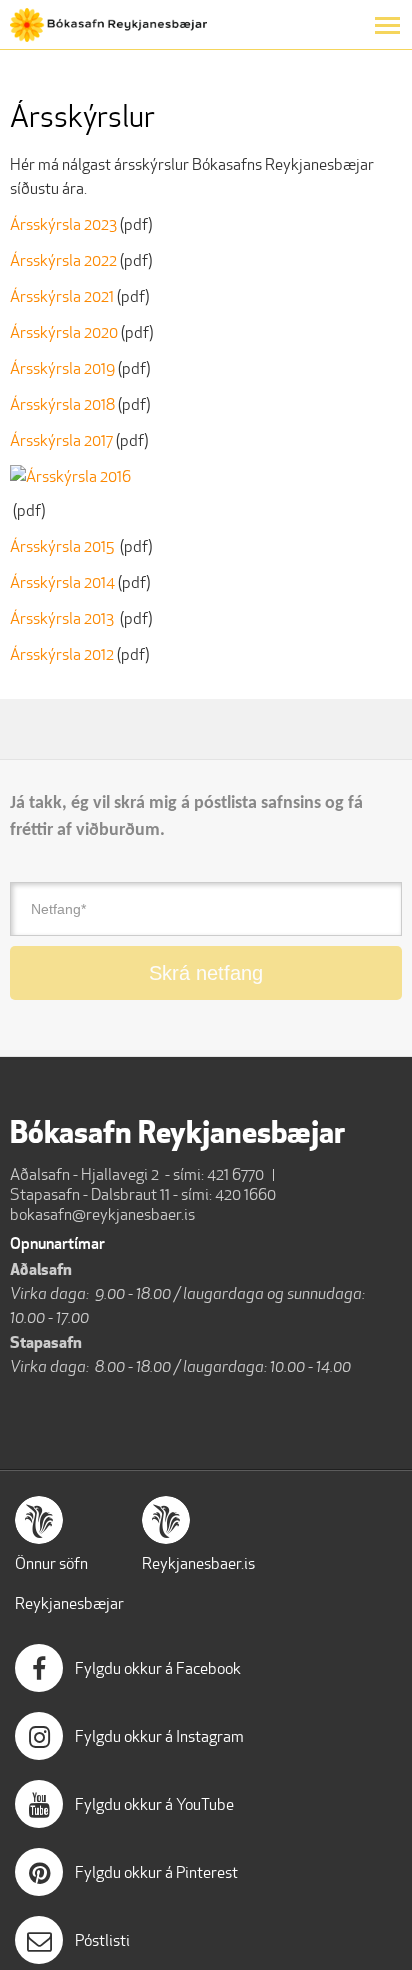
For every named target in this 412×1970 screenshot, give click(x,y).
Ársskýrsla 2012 (63, 654)
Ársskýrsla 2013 (65, 618)
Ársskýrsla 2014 (62, 582)
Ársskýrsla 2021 (62, 296)
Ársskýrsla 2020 (64, 332)
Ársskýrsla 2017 (61, 440)
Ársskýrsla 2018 (62, 404)
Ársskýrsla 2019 (62, 368)
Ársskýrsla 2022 (63, 260)
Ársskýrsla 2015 (63, 546)
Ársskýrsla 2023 (63, 224)
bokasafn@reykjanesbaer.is (102, 1214)
